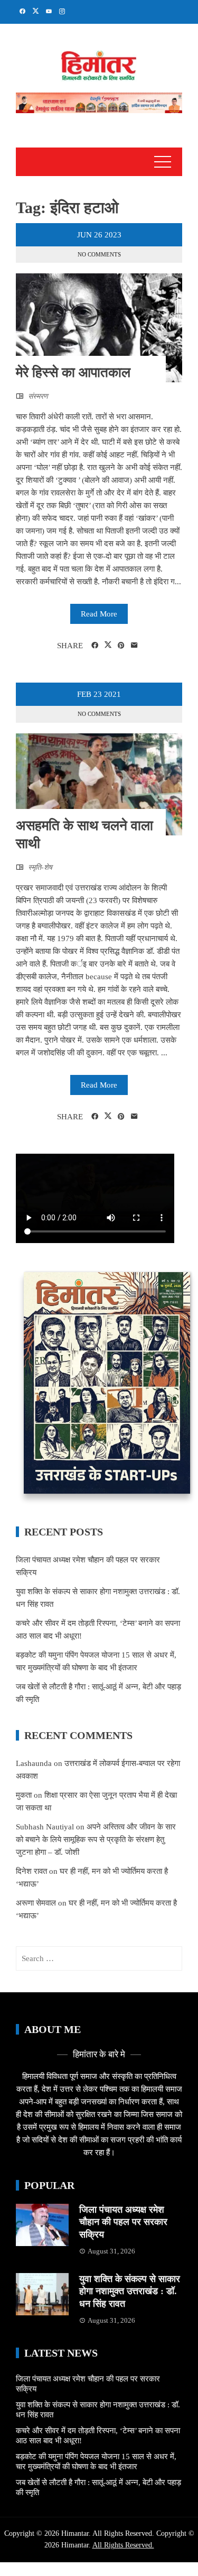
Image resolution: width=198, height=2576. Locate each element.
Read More (99, 614)
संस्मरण (38, 396)
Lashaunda (34, 1763)
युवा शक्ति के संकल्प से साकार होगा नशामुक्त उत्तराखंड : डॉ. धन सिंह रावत (130, 2291)
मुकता (24, 1795)
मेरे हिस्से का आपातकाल (73, 372)
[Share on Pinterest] (121, 646)
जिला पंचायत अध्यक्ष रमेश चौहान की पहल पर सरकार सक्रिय (123, 2222)
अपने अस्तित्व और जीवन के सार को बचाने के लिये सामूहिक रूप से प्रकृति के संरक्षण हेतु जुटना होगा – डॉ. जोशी (96, 1839)
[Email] (134, 646)
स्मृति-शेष (40, 867)
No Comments (99, 254)
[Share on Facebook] (95, 646)
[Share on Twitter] (108, 645)
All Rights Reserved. (123, 2545)
